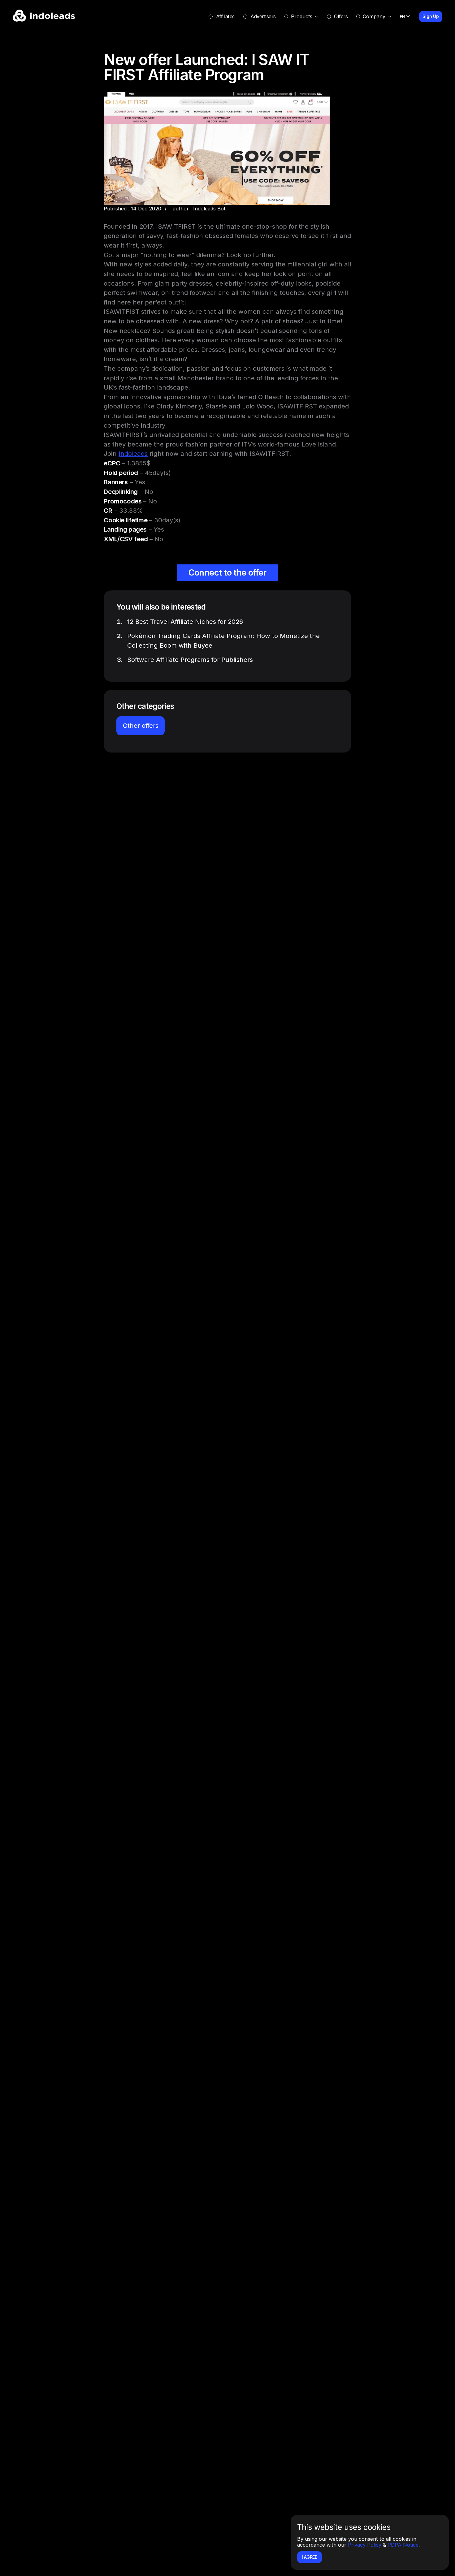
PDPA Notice (403, 2545)
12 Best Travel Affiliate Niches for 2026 (185, 621)
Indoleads (133, 453)
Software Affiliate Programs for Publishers (190, 660)
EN (402, 16)
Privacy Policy (365, 2545)
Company (374, 16)
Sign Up (431, 16)
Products (302, 16)
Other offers (141, 725)
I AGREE (310, 2557)
